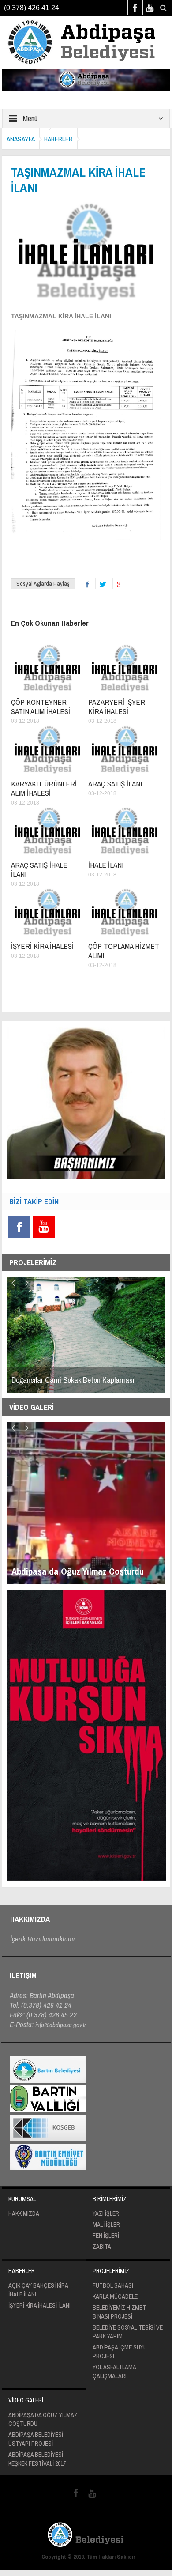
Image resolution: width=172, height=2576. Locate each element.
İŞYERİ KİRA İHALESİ (42, 946)
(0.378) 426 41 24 (32, 8)
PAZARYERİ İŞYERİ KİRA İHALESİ (118, 706)
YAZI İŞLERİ (107, 2213)
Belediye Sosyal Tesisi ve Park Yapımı (128, 2332)
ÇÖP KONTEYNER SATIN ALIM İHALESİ (41, 706)
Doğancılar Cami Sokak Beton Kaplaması (73, 1380)
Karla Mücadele (115, 2296)
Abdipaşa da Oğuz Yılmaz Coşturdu (43, 2419)
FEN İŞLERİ (106, 2236)
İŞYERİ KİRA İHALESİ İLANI (39, 2305)
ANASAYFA (21, 139)
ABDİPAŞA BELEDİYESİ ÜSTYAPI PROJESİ (36, 2439)
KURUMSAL (22, 2199)
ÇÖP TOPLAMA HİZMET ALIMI (124, 951)
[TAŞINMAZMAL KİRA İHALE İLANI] (86, 42)
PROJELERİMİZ (111, 2271)
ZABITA (102, 2247)
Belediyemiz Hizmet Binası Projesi (119, 2312)
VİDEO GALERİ (26, 2400)
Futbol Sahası (113, 2285)
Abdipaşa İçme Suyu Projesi (120, 2352)
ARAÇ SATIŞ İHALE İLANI (39, 869)
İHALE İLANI (106, 865)
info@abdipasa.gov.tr (61, 2025)
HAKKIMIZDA (24, 2213)
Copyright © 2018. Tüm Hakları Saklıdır (88, 2557)
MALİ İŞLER (106, 2225)
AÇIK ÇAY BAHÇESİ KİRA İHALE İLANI (38, 2290)
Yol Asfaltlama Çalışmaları (114, 2372)
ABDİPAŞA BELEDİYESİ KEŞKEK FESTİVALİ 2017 (37, 2459)
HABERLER (58, 139)
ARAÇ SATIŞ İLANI (115, 784)
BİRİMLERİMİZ (110, 2199)
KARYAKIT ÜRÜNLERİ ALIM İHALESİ (44, 788)
